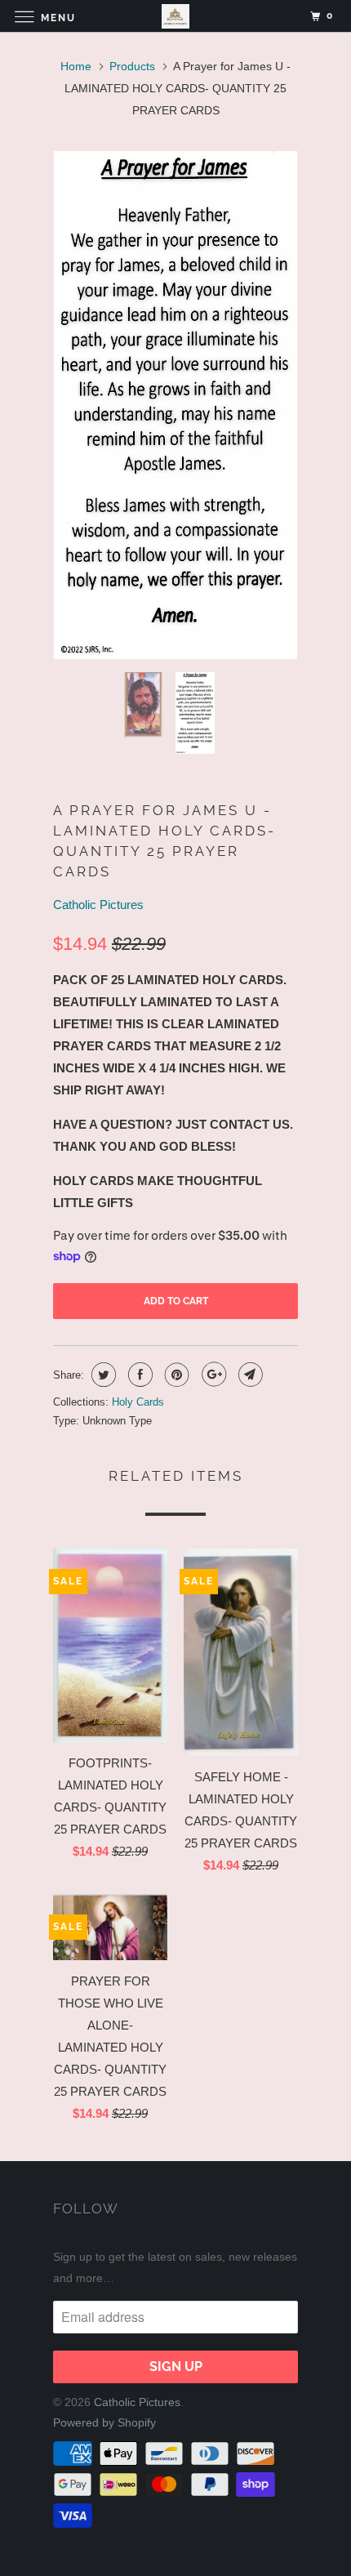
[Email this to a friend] (249, 1375)
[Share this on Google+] (212, 1375)
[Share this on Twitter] (102, 1375)
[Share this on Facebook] (138, 1375)
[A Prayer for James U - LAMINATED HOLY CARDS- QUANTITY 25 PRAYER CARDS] (175, 405)
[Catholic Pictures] (176, 16)
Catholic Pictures (98, 905)
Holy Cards (138, 1402)
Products (132, 66)
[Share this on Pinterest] (175, 1375)
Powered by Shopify (104, 2422)
